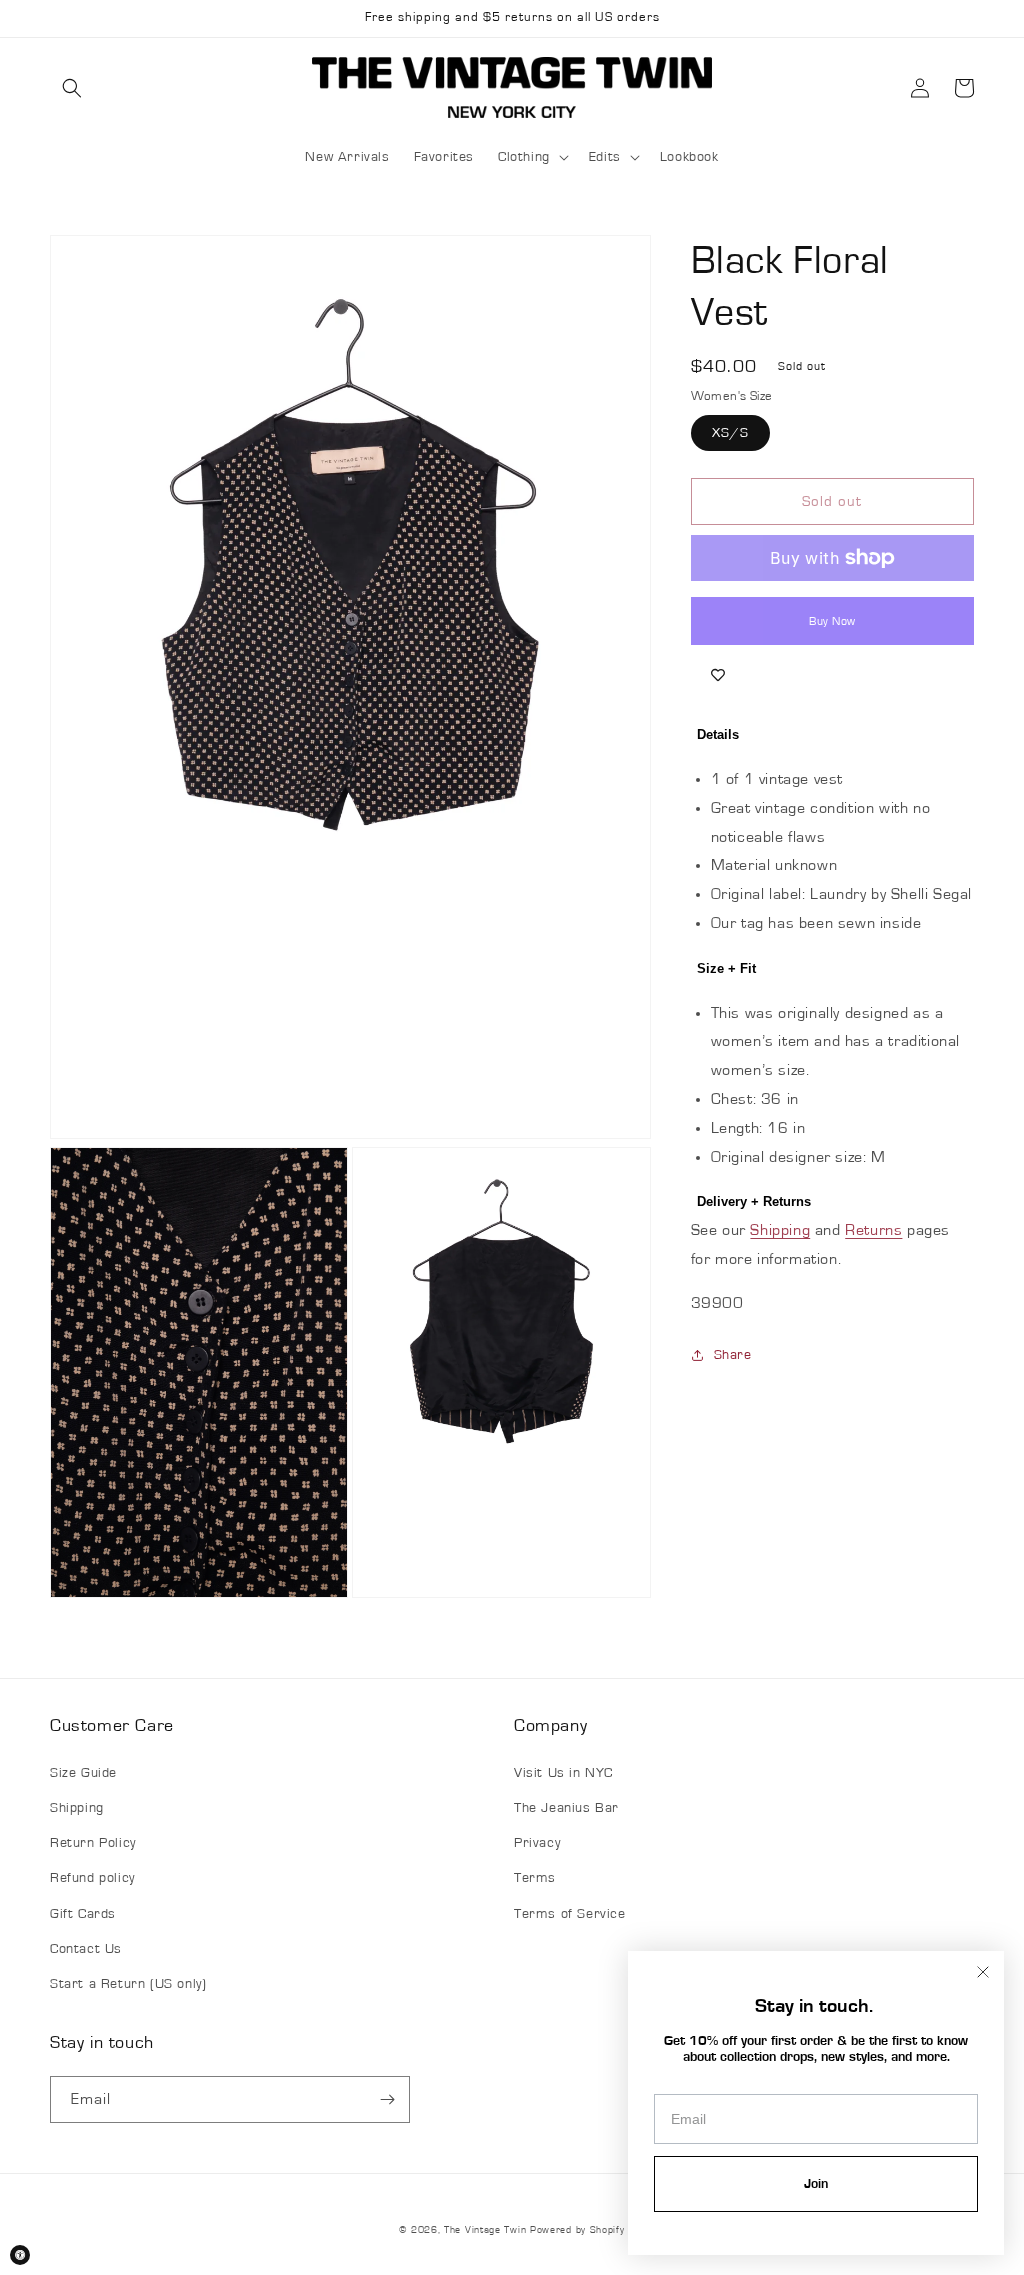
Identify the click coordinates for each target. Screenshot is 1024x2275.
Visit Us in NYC (563, 1773)
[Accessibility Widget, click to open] (20, 2255)
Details (718, 734)
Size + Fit (726, 968)
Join (816, 2184)
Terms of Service (570, 1914)
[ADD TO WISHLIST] (718, 675)
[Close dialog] (983, 1972)
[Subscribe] (387, 2099)
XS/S (730, 433)
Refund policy (92, 1878)
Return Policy (93, 1843)
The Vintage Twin (485, 2230)
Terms (535, 1878)
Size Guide (83, 1773)
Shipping (780, 1230)
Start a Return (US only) (128, 1984)
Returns (873, 1230)
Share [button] (733, 1355)
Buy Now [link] (832, 621)
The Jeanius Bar (566, 1808)
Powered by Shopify (577, 2230)
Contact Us (86, 1949)
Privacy (537, 1843)
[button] (72, 88)
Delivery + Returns (754, 1201)
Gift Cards (83, 1914)
